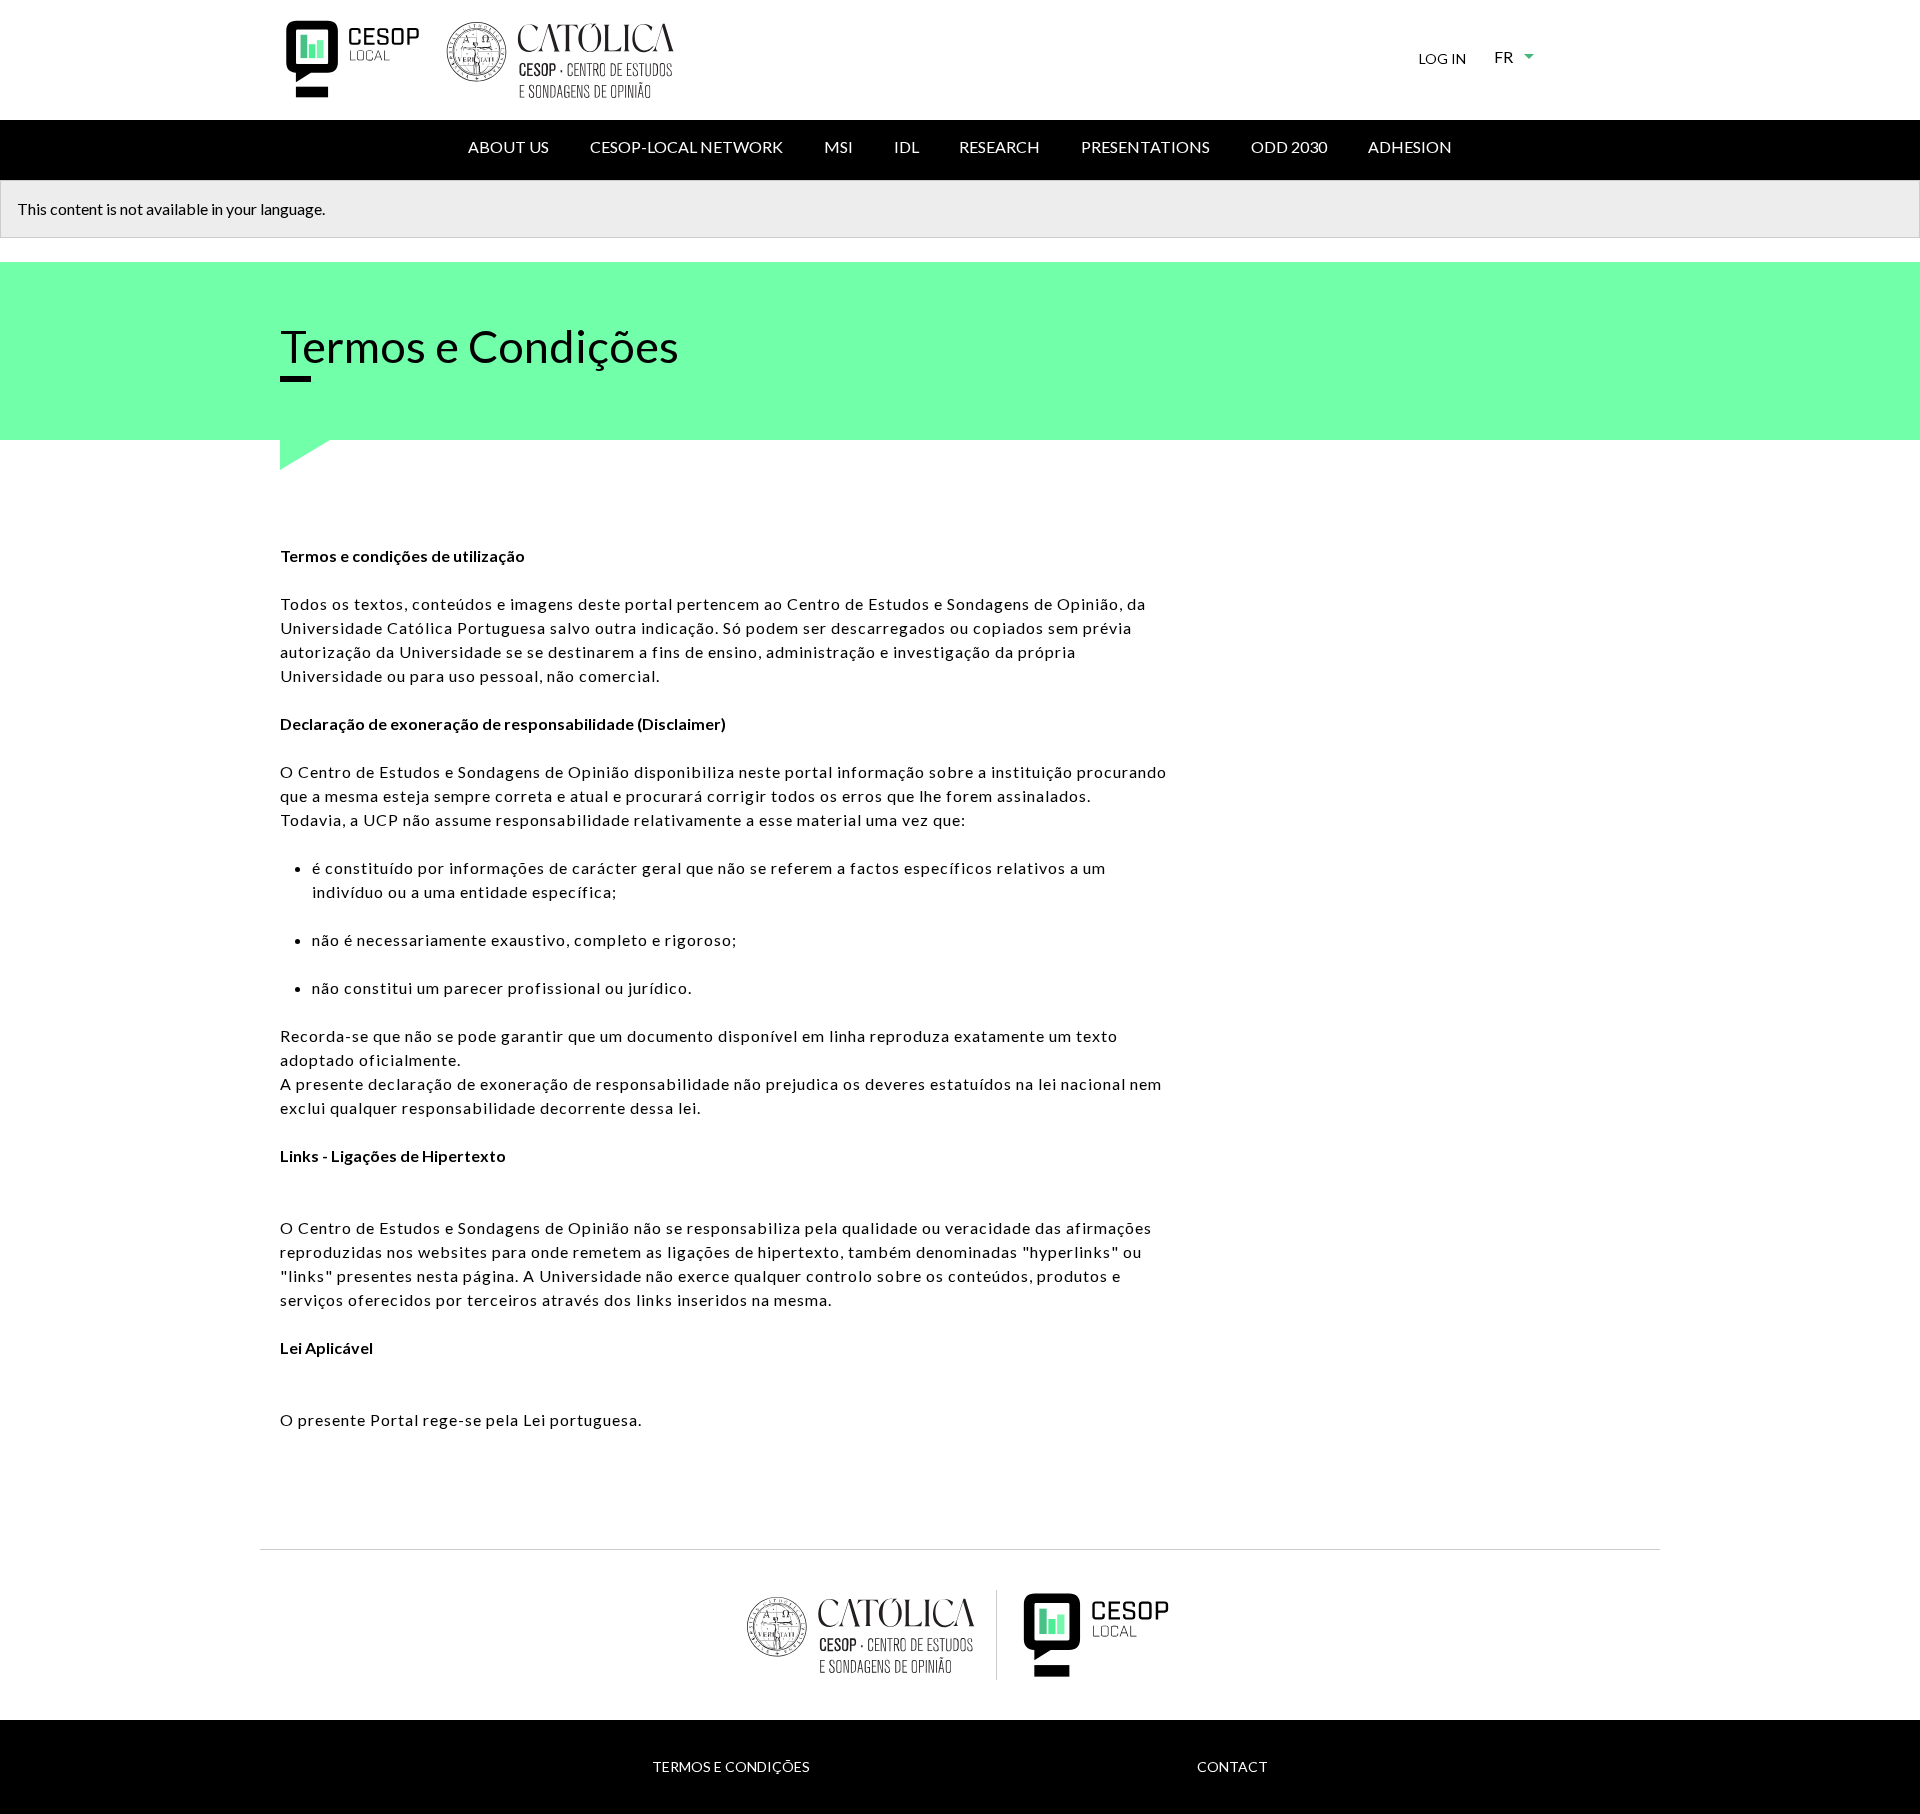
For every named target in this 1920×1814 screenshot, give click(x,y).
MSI (838, 146)
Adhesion (1410, 146)
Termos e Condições (731, 1766)
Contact (1232, 1766)
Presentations (1145, 146)
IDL (906, 146)
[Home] (352, 59)
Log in (1442, 58)
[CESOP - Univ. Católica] (560, 60)
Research (999, 146)
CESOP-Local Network (686, 146)
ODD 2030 (1289, 146)
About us (508, 146)
